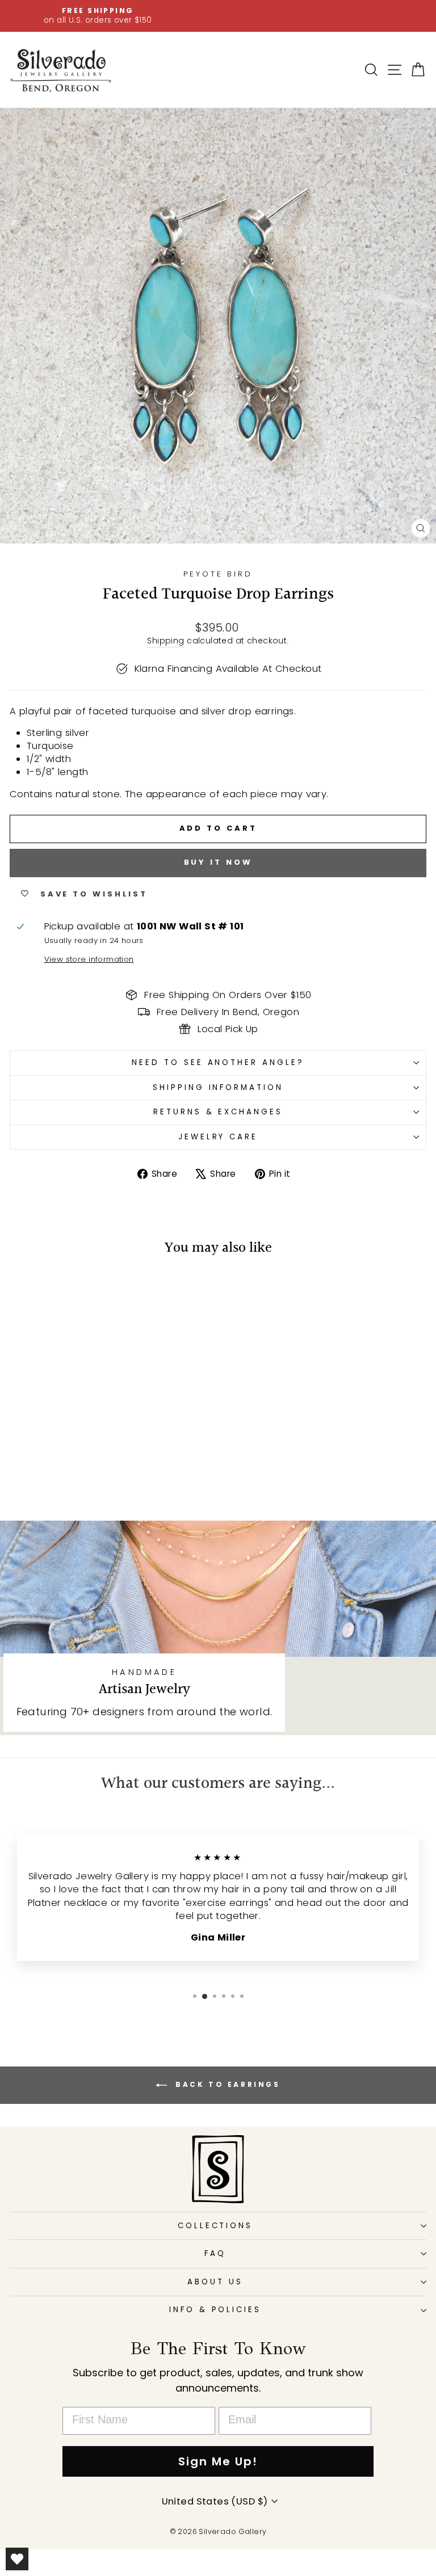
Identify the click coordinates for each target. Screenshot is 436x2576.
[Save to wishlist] (24, 1289)
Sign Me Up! (218, 2461)
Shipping (165, 641)
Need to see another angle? (218, 1062)
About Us (215, 2282)
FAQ (215, 2253)
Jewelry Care (218, 1137)
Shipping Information (218, 1087)
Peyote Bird (218, 574)
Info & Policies (215, 2310)
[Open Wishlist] (17, 2559)
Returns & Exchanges (218, 1112)
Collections (215, 2226)
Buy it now (218, 862)
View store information (89, 959)
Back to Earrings (226, 2084)
